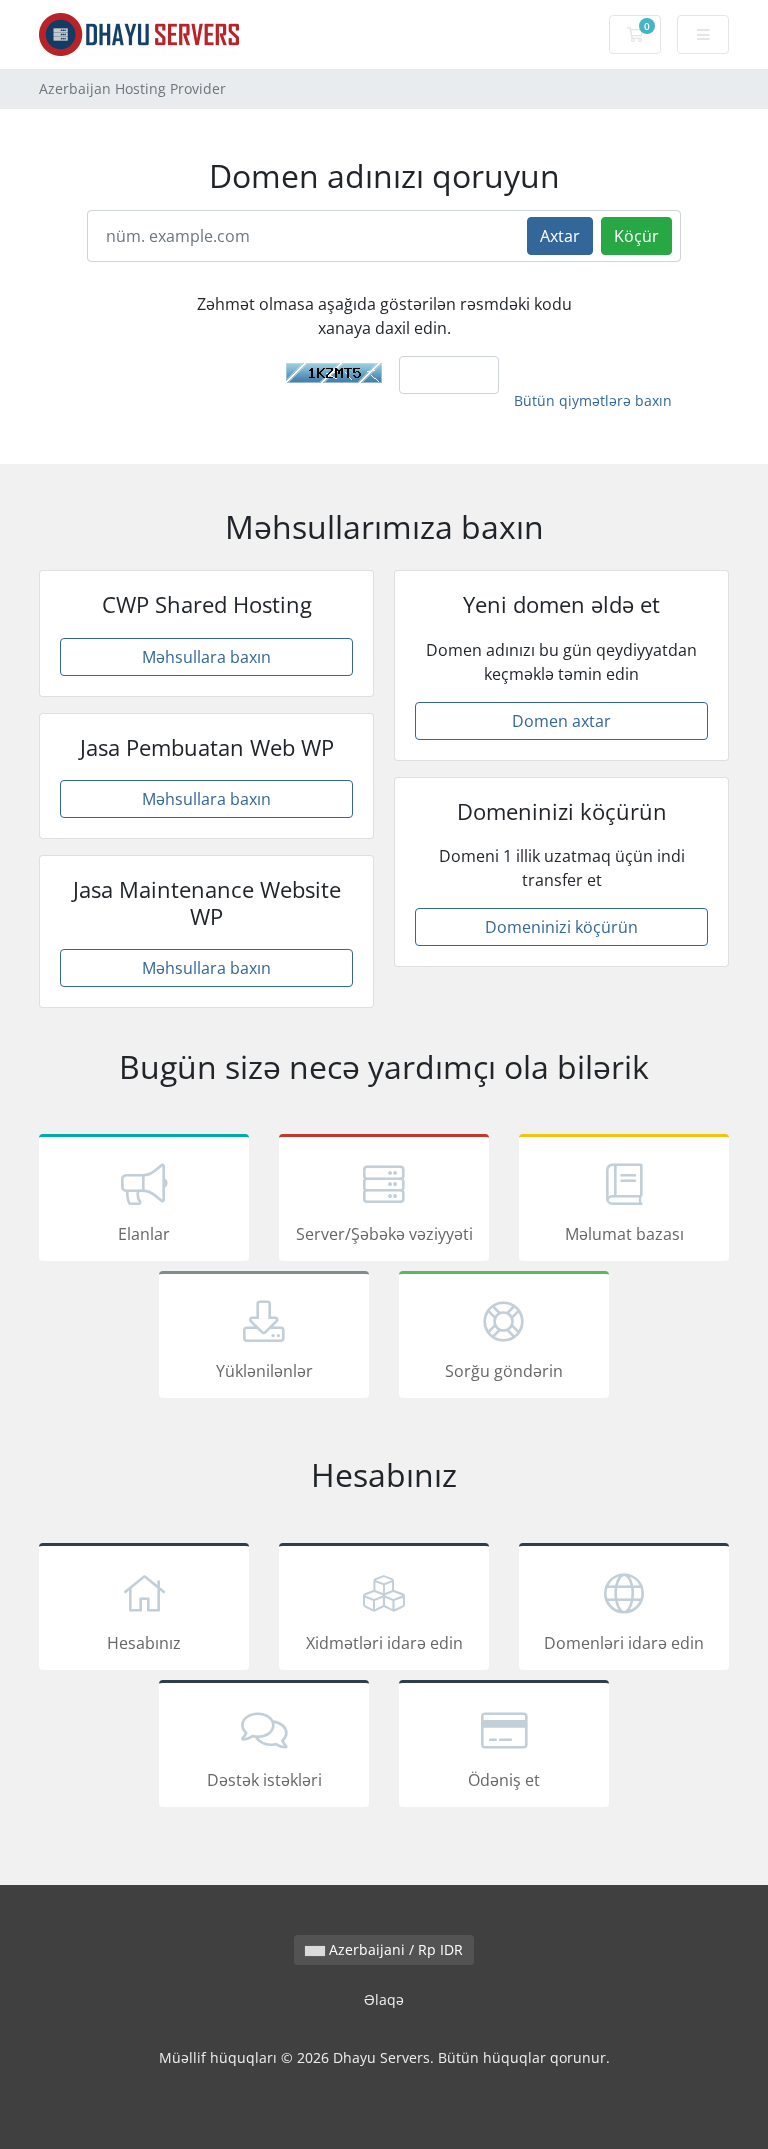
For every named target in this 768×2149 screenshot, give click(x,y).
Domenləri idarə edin (624, 1643)
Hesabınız (144, 1643)
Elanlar (144, 1234)
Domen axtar (561, 721)
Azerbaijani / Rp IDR (394, 1949)
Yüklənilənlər (264, 1371)
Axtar (560, 236)
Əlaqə (384, 1999)
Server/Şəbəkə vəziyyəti (384, 1234)
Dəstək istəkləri (264, 1780)
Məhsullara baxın (206, 657)
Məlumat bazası (624, 1234)
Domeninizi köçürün (561, 927)
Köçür (636, 236)
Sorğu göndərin (504, 1371)
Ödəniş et (504, 1780)
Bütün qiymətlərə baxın (593, 400)
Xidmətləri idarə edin (384, 1643)
